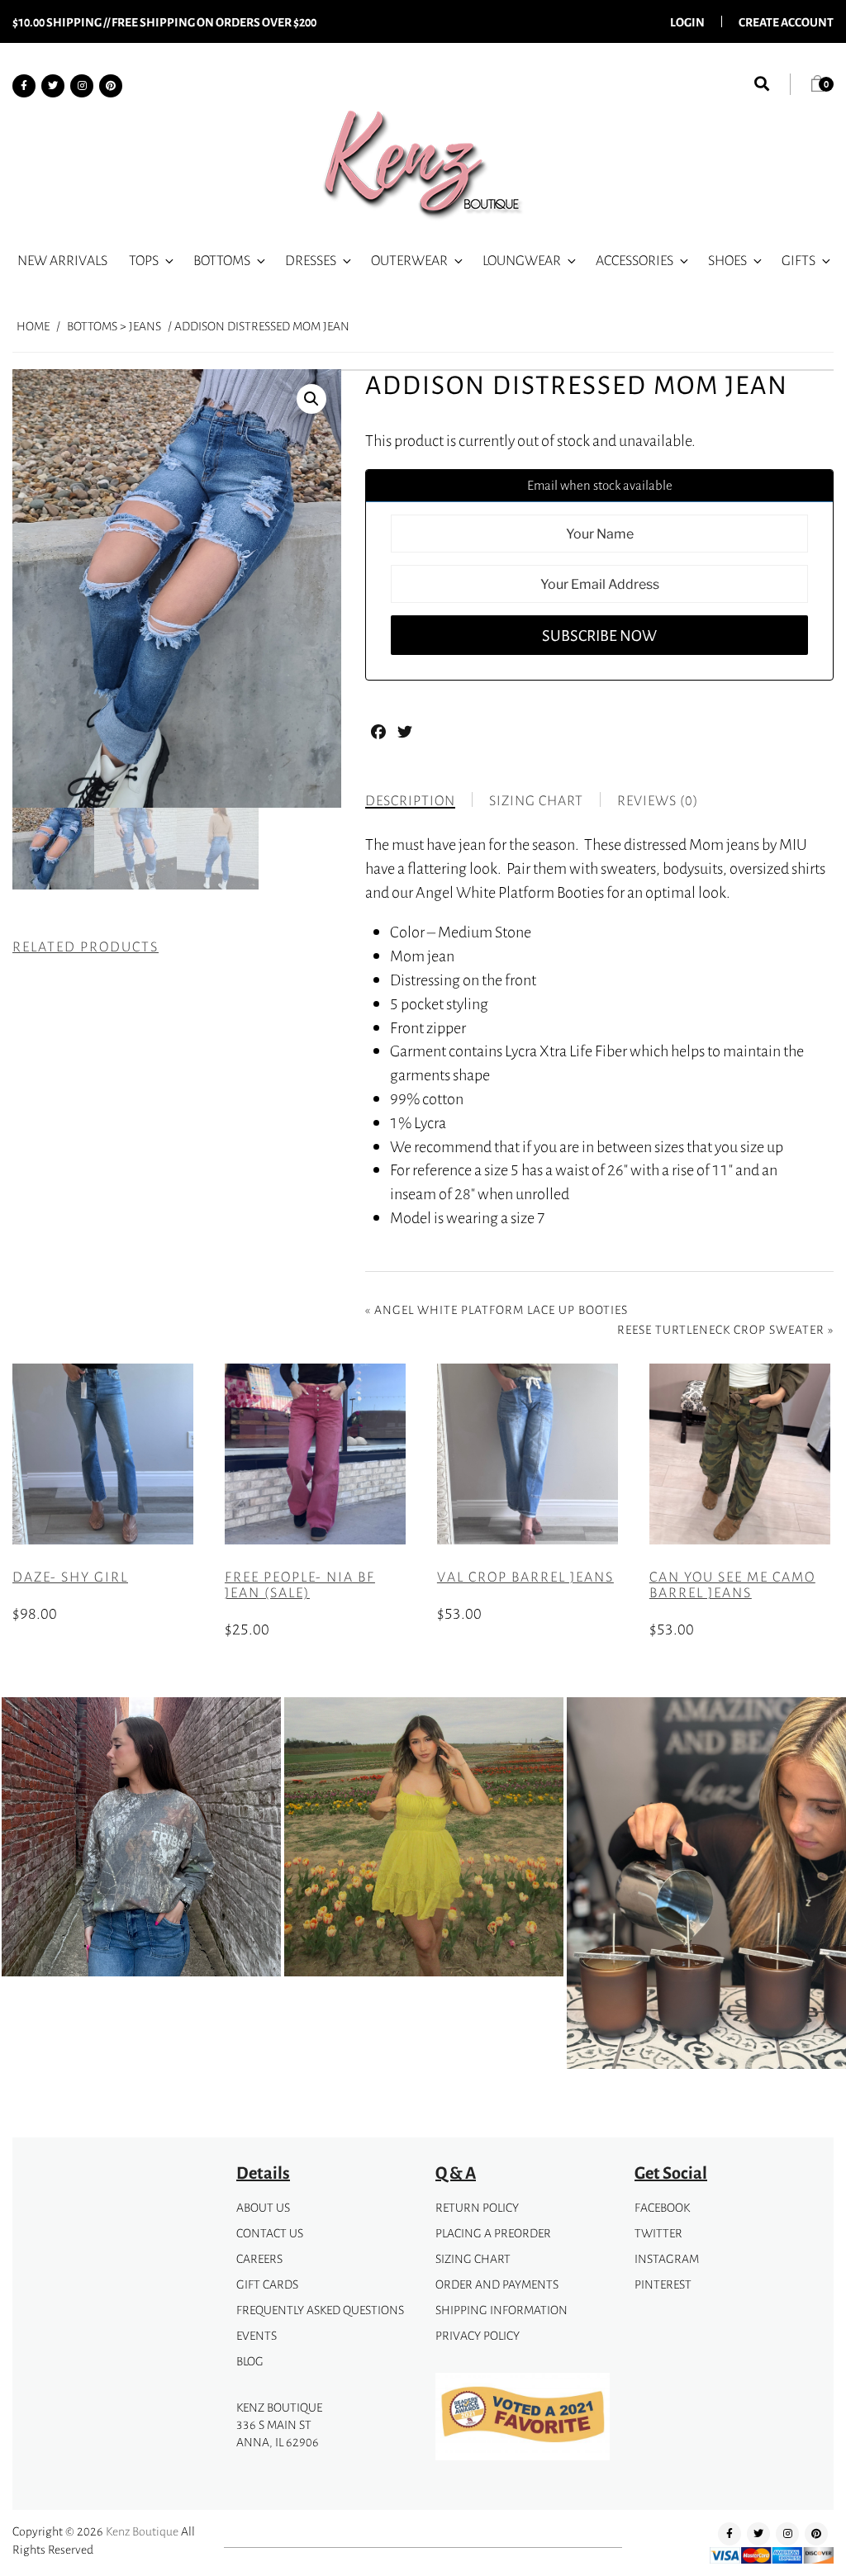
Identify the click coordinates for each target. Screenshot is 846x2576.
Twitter (658, 2233)
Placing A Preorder (493, 2233)
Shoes (727, 260)
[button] (311, 399)
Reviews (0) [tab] (658, 800)
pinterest (663, 2284)
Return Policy (477, 2207)
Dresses (311, 260)
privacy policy (478, 2335)
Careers (259, 2258)
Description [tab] (410, 800)
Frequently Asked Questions (320, 2310)
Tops (144, 260)
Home (33, 326)
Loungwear (522, 260)
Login (687, 21)
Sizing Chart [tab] (536, 800)
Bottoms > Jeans (114, 326)
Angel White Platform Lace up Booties (501, 1309)
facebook (662, 2207)
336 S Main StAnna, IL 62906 (278, 2433)
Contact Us (270, 2233)
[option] (141, 1837)
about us (263, 2207)
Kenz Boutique (142, 2531)
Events (257, 2335)
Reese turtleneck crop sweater (721, 1329)
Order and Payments (497, 2284)
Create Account (786, 21)
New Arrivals (62, 260)
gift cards (267, 2284)
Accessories (634, 260)
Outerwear (409, 260)
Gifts (798, 260)
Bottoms (222, 260)
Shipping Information (501, 2310)
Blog (250, 2361)
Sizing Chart (473, 2258)
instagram (667, 2258)
